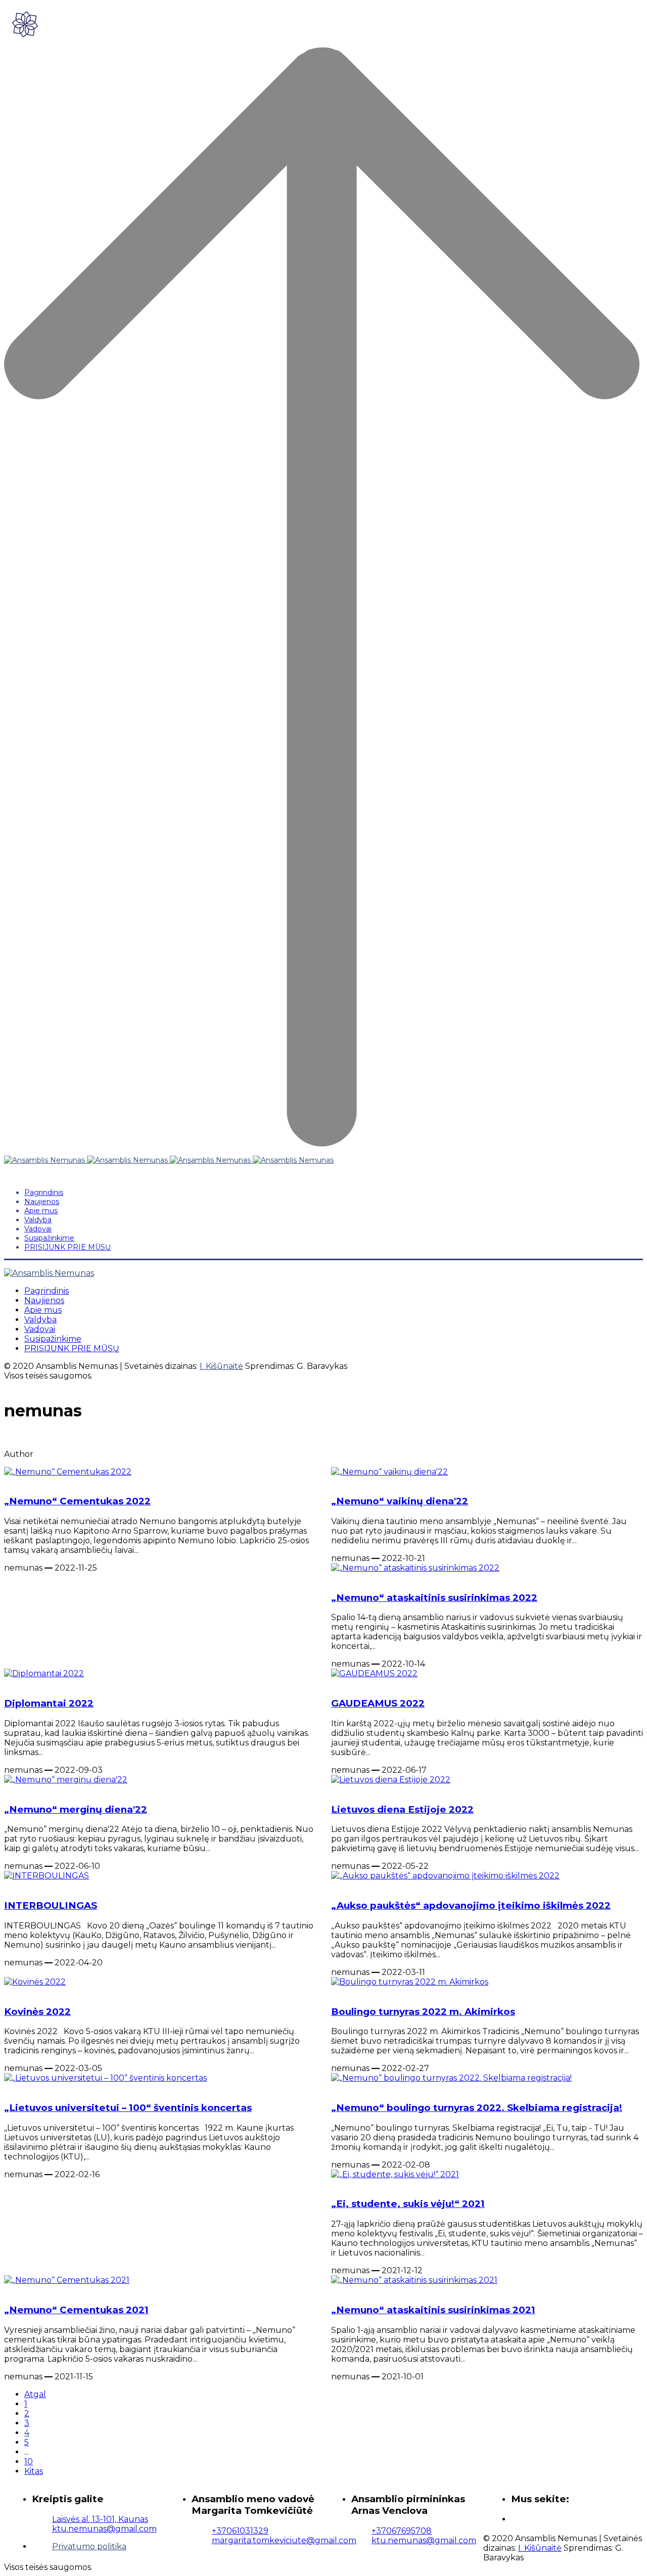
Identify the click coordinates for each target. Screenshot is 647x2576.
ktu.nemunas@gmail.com (104, 2529)
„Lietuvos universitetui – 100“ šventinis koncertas (128, 2108)
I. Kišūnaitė (221, 1366)
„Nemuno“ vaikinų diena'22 (400, 1501)
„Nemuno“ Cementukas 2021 (76, 2310)
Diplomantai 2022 (49, 1703)
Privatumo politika (89, 2546)
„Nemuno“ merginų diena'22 (76, 1809)
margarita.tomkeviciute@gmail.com (284, 2540)
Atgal (35, 2394)
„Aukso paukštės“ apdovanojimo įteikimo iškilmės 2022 (471, 1905)
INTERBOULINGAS (51, 1905)
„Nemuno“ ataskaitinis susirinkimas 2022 (434, 1598)
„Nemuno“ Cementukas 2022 (77, 1501)
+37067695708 (402, 2531)
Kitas (34, 2471)
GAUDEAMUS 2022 (378, 1703)
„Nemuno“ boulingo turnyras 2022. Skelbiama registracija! (477, 2108)
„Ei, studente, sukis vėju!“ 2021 (408, 2204)
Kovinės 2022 (37, 2012)
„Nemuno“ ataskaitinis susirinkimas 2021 (433, 2310)
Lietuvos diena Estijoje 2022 (402, 1809)
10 (29, 2462)
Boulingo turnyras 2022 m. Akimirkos (423, 2012)
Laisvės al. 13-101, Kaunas (100, 2519)
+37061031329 (240, 2531)
